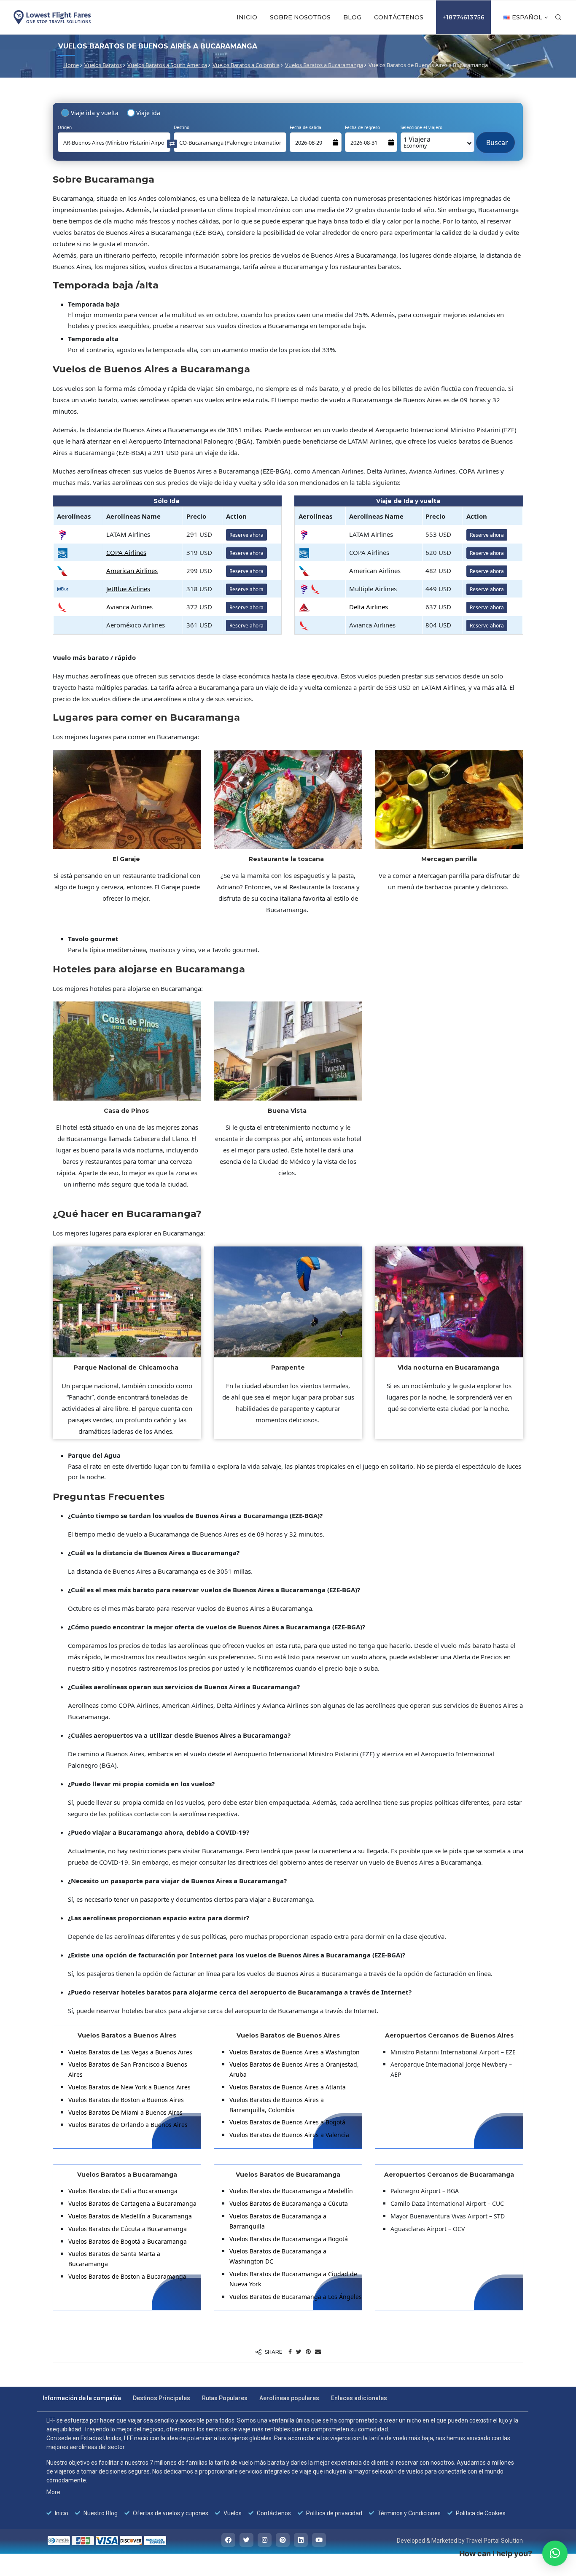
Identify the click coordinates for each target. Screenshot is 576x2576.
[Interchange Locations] (172, 143)
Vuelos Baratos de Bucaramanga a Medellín (291, 2191)
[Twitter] (246, 2540)
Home (71, 65)
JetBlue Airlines (128, 589)
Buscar (495, 138)
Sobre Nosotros (300, 17)
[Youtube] (319, 2540)
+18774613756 (463, 17)
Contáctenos (399, 17)
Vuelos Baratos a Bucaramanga (324, 65)
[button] (555, 2553)
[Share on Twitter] (299, 2351)
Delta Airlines (369, 607)
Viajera (417, 142)
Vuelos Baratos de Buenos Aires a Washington (295, 2052)
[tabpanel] (283, 2467)
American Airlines (132, 571)
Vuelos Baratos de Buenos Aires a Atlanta (288, 2087)
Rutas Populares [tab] (225, 2398)
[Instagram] (265, 2540)
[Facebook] (228, 2540)
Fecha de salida (305, 127)
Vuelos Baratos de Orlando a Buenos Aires (128, 2125)
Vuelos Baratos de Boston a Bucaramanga (127, 2276)
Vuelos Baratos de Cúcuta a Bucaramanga (128, 2229)
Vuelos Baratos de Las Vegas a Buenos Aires (130, 2052)
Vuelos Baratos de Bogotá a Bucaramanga (128, 2241)
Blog (352, 17)
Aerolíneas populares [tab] (289, 2398)
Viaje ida (148, 113)
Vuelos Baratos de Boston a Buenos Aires (126, 2100)
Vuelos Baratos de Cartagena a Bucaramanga (132, 2203)
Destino (182, 127)
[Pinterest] (283, 2540)
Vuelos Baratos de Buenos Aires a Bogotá (287, 2122)
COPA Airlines (126, 552)
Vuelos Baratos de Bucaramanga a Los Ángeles (296, 2297)
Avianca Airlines (129, 607)
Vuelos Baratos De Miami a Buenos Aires (125, 2112)
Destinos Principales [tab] (161, 2398)
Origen (65, 127)
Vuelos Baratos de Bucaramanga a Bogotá (289, 2239)
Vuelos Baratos (103, 65)
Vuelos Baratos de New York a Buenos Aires (129, 2087)
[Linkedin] (301, 2540)
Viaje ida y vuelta (95, 113)
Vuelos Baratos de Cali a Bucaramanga (123, 2191)
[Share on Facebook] (290, 2351)
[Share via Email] (318, 2351)
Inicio (247, 17)
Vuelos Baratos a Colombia (246, 65)
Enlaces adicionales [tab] (359, 2398)
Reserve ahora (246, 535)
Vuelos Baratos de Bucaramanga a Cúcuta (289, 2203)
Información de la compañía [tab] (82, 2398)
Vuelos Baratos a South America (167, 65)
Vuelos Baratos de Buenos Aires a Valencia (289, 2135)
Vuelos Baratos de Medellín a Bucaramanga (130, 2216)
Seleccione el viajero (421, 127)
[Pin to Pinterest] (308, 2351)
